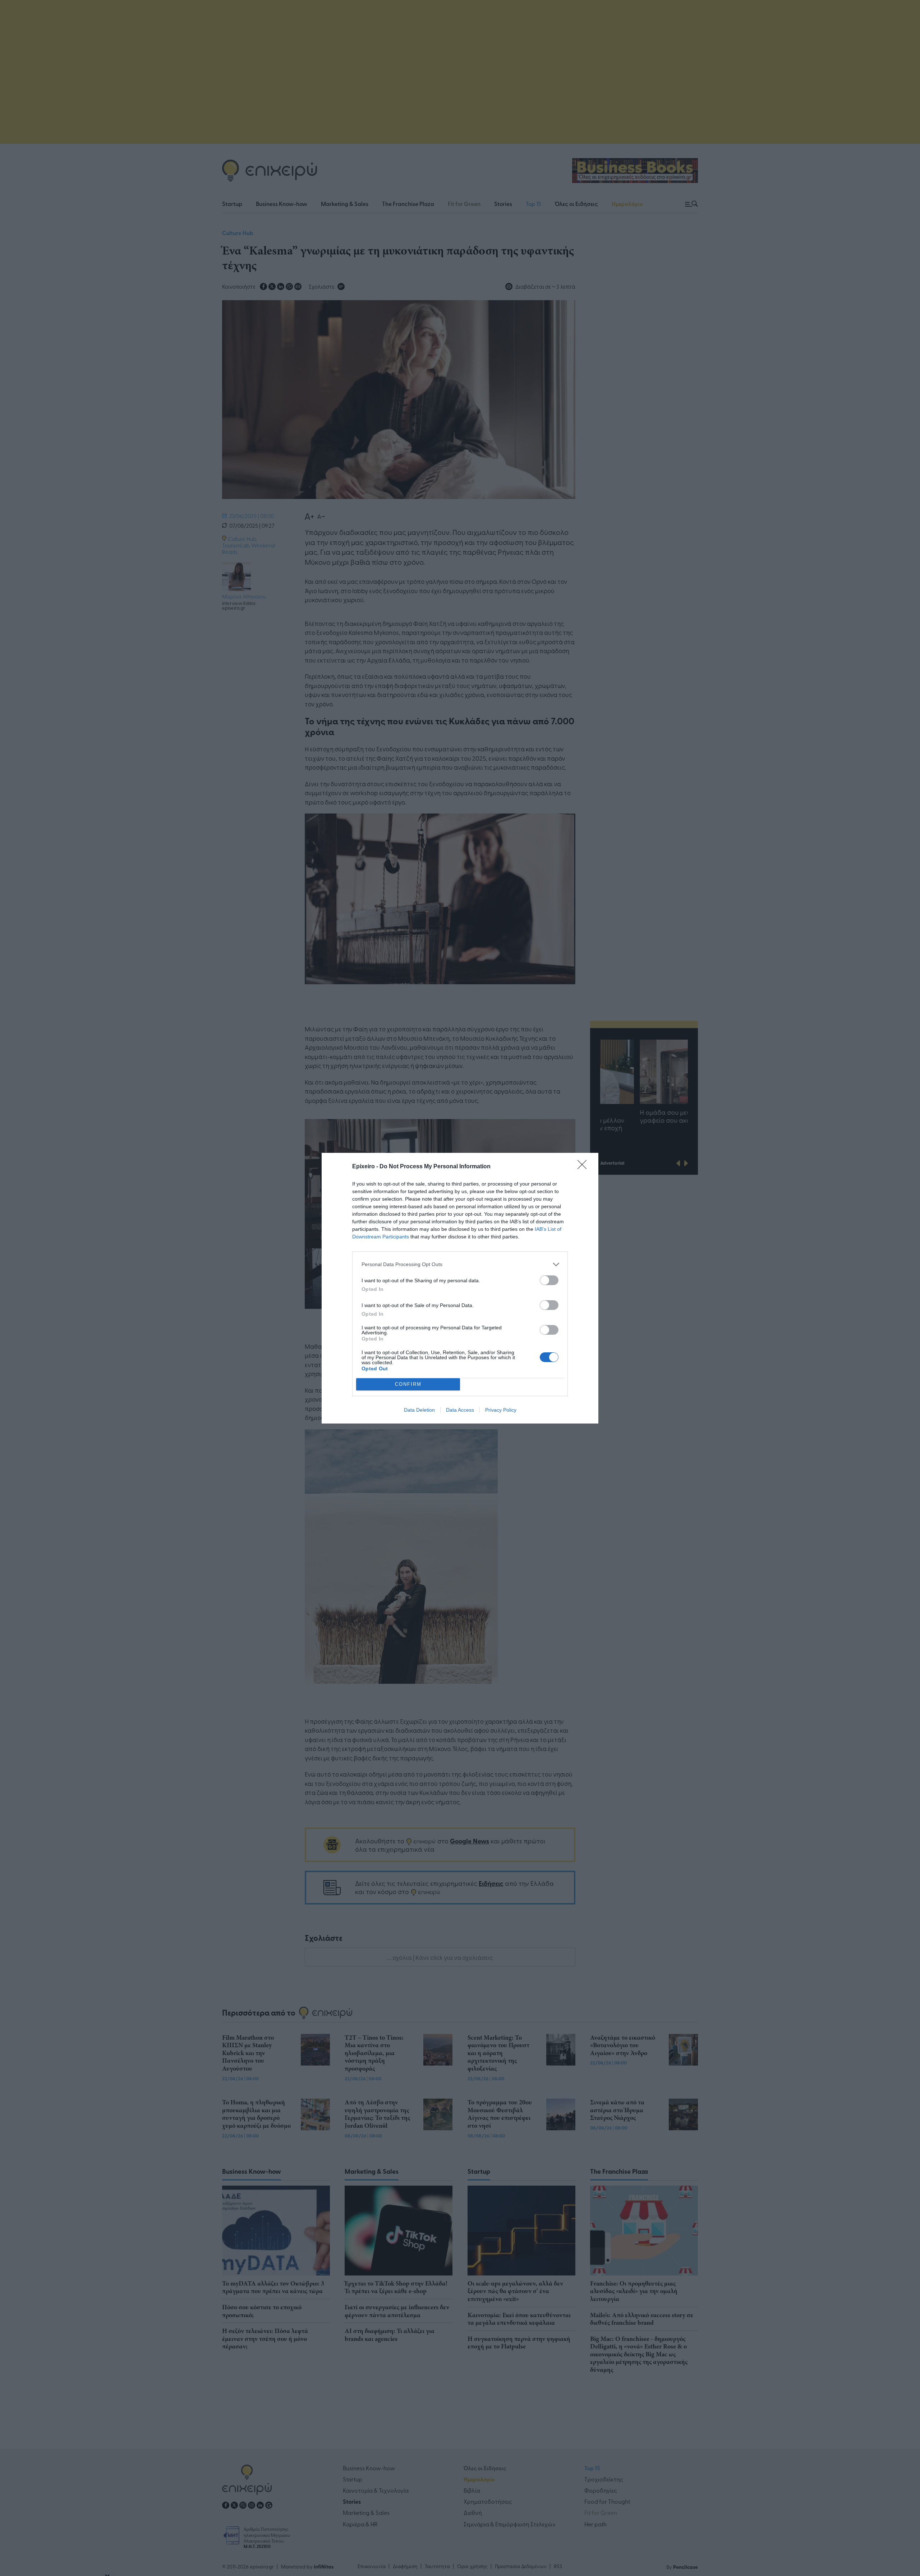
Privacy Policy (501, 1410)
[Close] (584, 1167)
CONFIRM (408, 1384)
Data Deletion (419, 1410)
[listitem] (460, 1264)
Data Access (460, 1410)
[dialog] (460, 1288)
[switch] (549, 1280)
